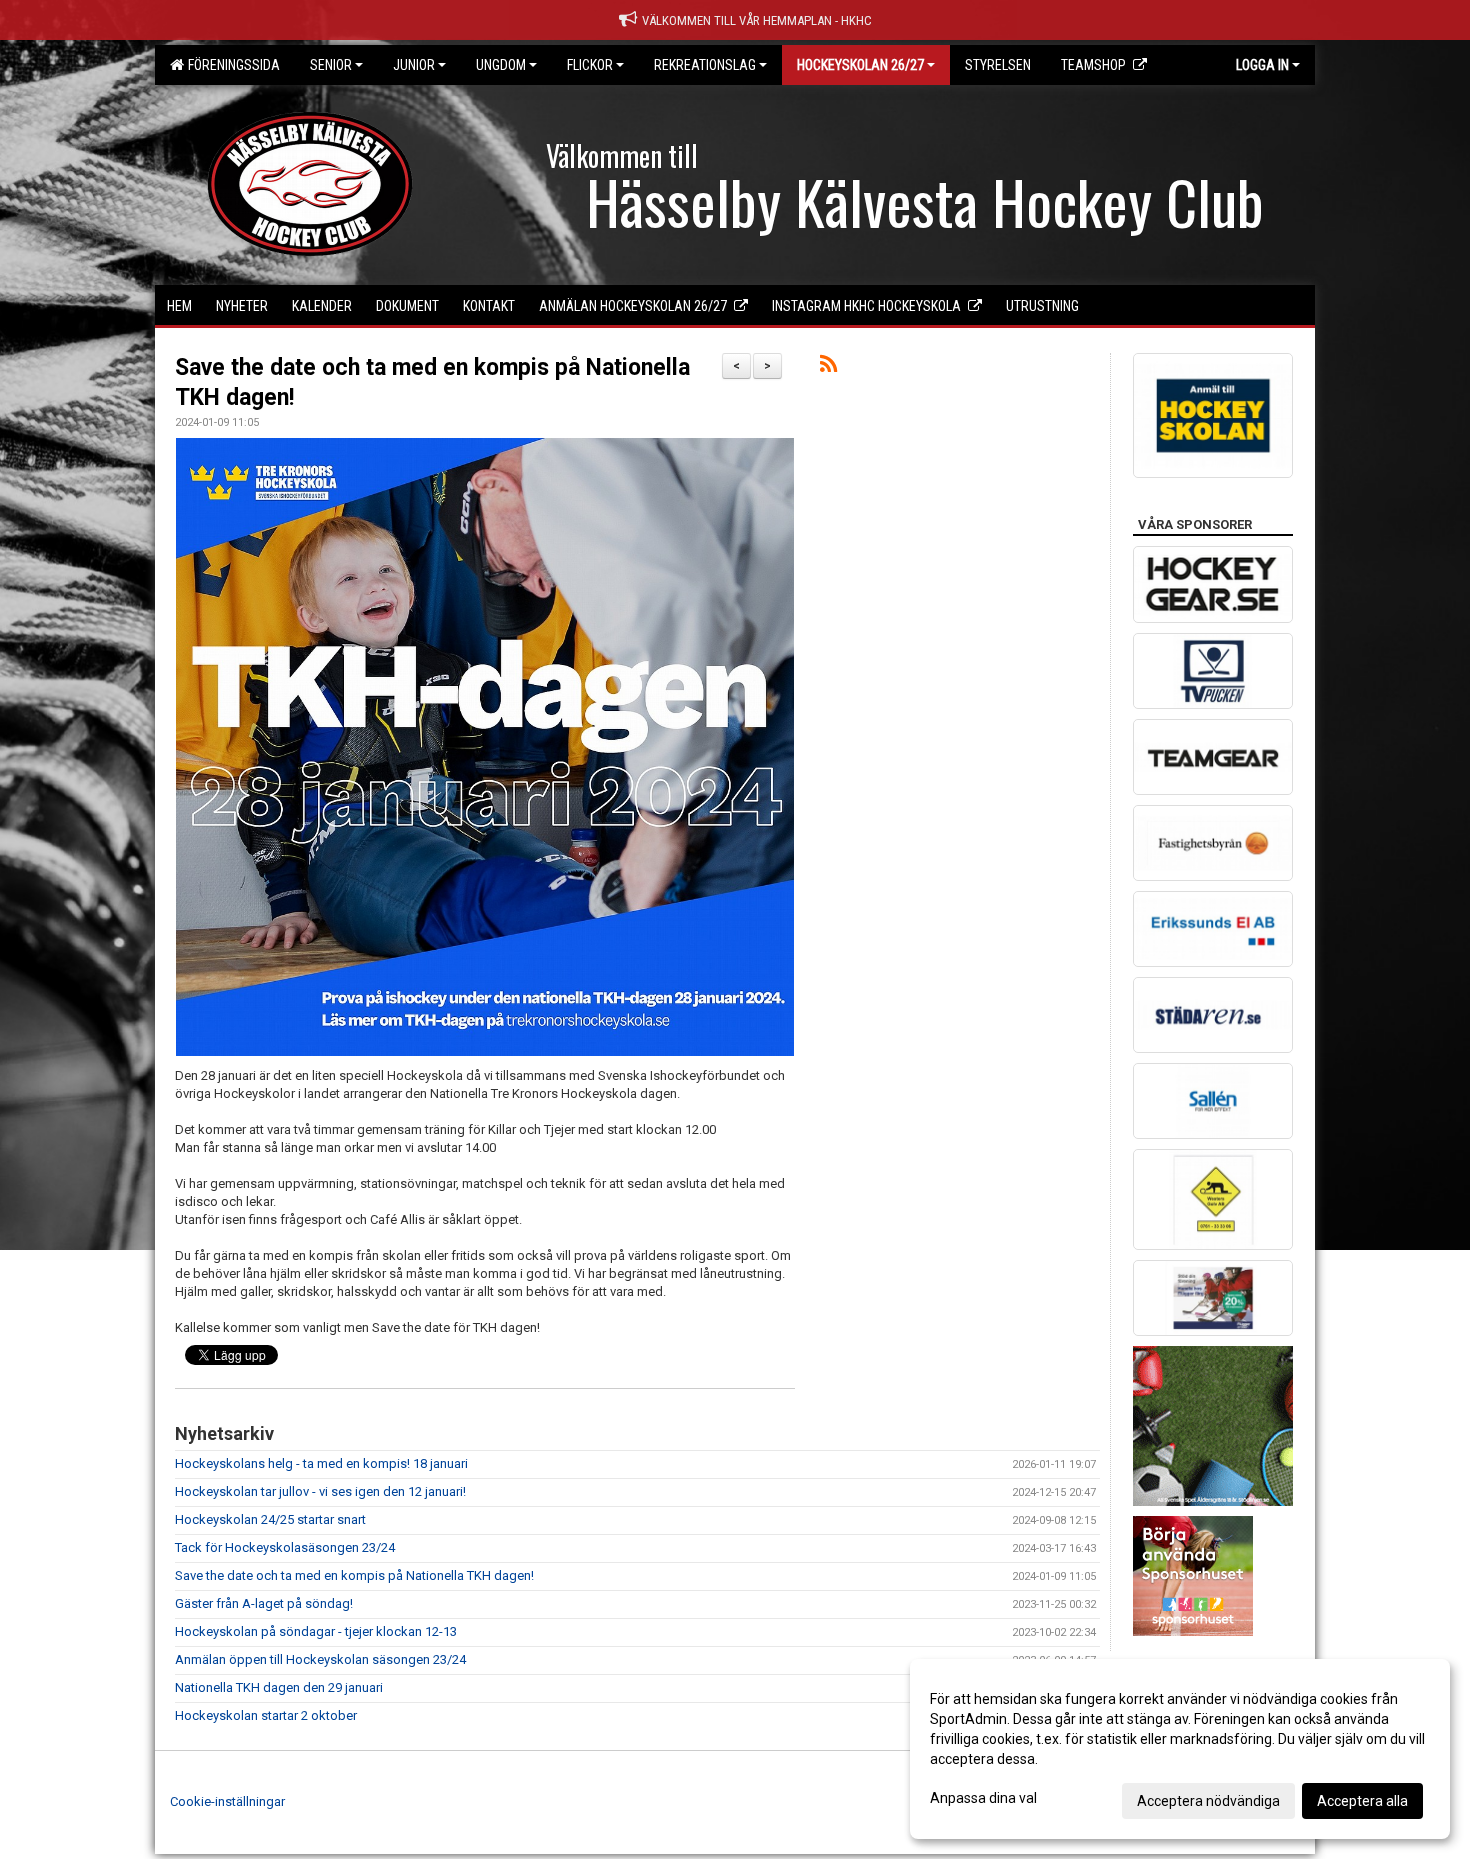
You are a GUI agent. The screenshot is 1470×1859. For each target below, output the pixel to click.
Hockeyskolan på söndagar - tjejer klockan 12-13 (316, 1631)
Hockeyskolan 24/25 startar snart (270, 1519)
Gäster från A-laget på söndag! (264, 1603)
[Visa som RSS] (828, 367)
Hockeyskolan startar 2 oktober (266, 1715)
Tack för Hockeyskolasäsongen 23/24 (285, 1547)
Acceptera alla (1362, 1801)
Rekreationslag (705, 65)
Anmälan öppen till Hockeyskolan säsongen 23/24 (320, 1659)
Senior (331, 65)
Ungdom (501, 65)
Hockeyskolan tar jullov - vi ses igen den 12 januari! (320, 1491)
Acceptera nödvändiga (1208, 1801)
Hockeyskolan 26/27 (860, 65)
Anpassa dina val (983, 1798)
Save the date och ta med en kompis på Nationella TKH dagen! (354, 1575)
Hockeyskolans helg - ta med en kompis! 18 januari (321, 1463)
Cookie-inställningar (227, 1801)
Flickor (590, 65)
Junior (414, 65)
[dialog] (1180, 1749)
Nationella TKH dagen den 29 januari (279, 1687)
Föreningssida (231, 65)
